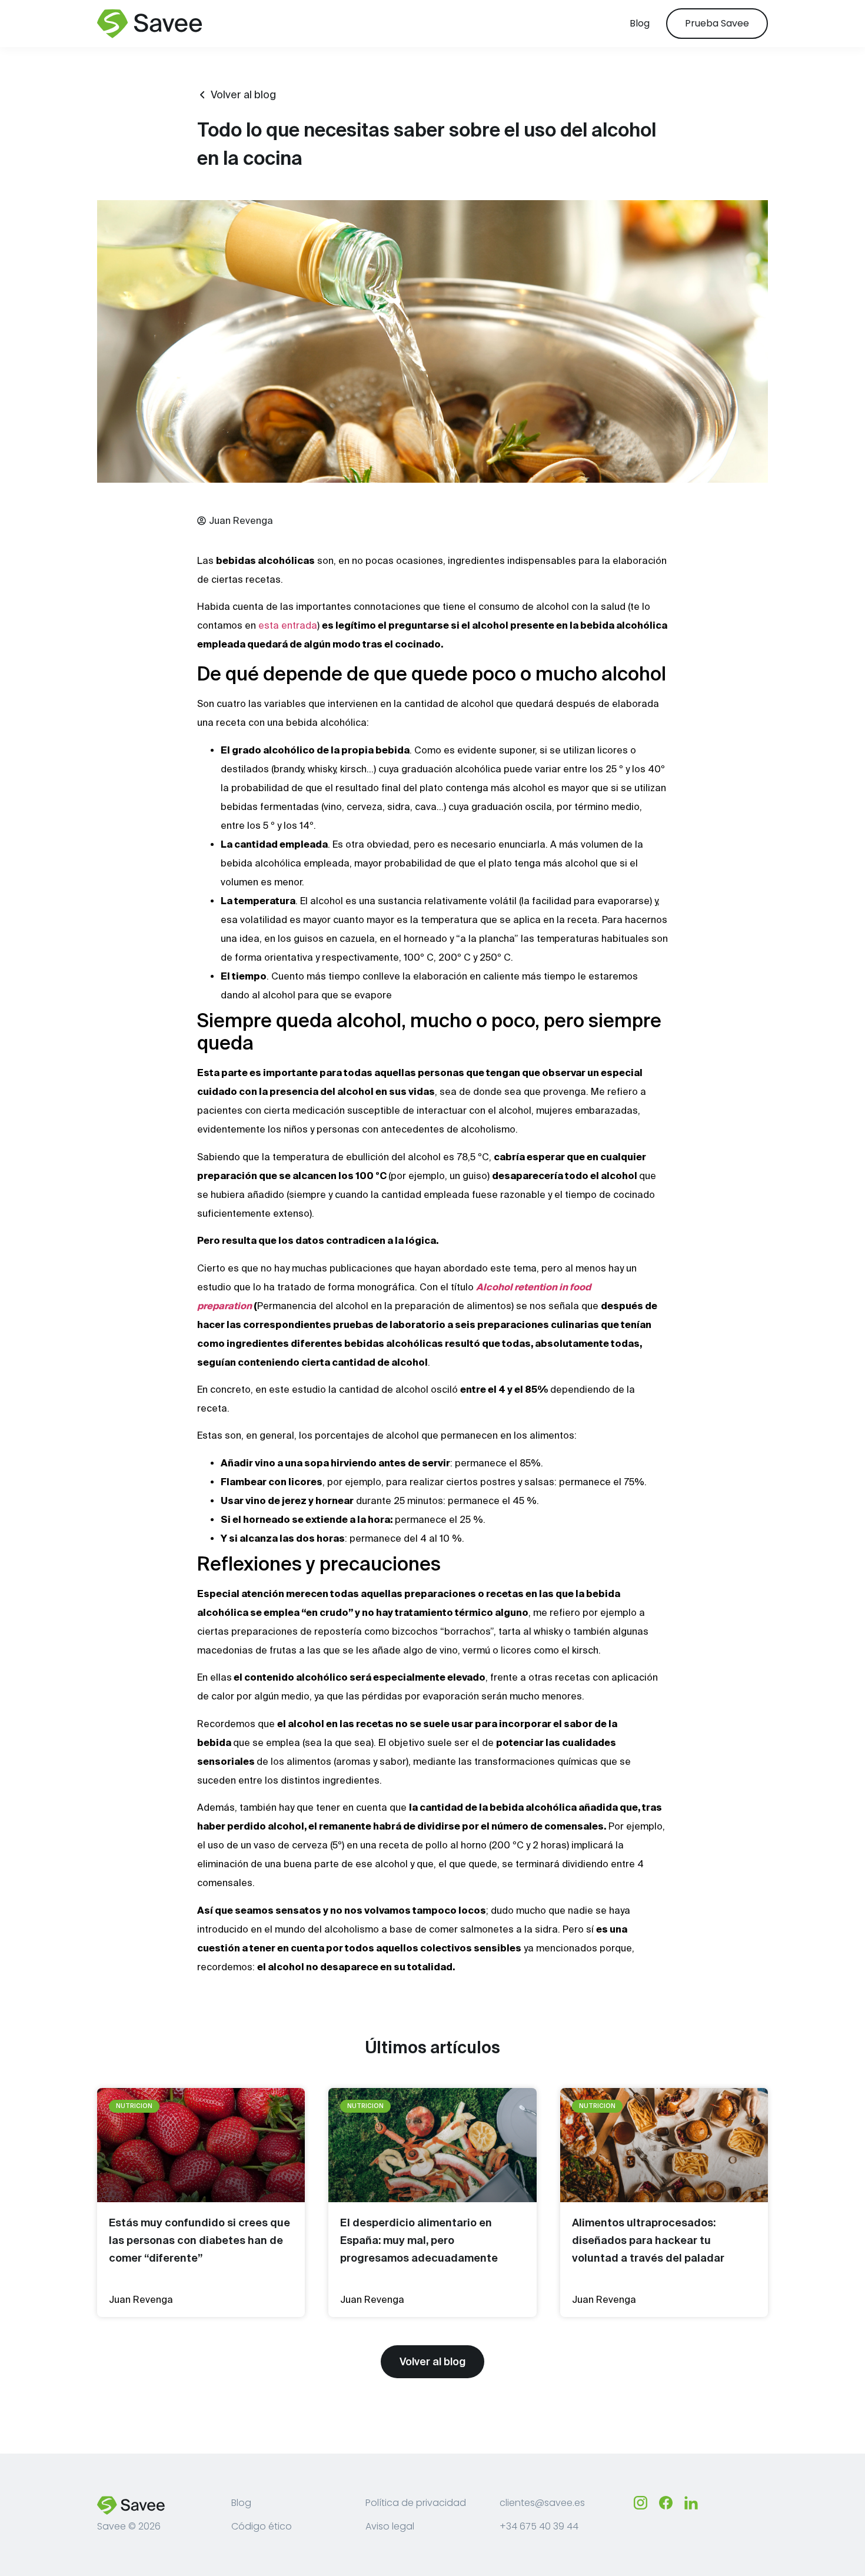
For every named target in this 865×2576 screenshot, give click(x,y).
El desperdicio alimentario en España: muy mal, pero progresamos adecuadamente (419, 2240)
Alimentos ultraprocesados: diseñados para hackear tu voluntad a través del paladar (648, 2240)
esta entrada (288, 625)
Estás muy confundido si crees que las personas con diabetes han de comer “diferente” (199, 2240)
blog (640, 23)
